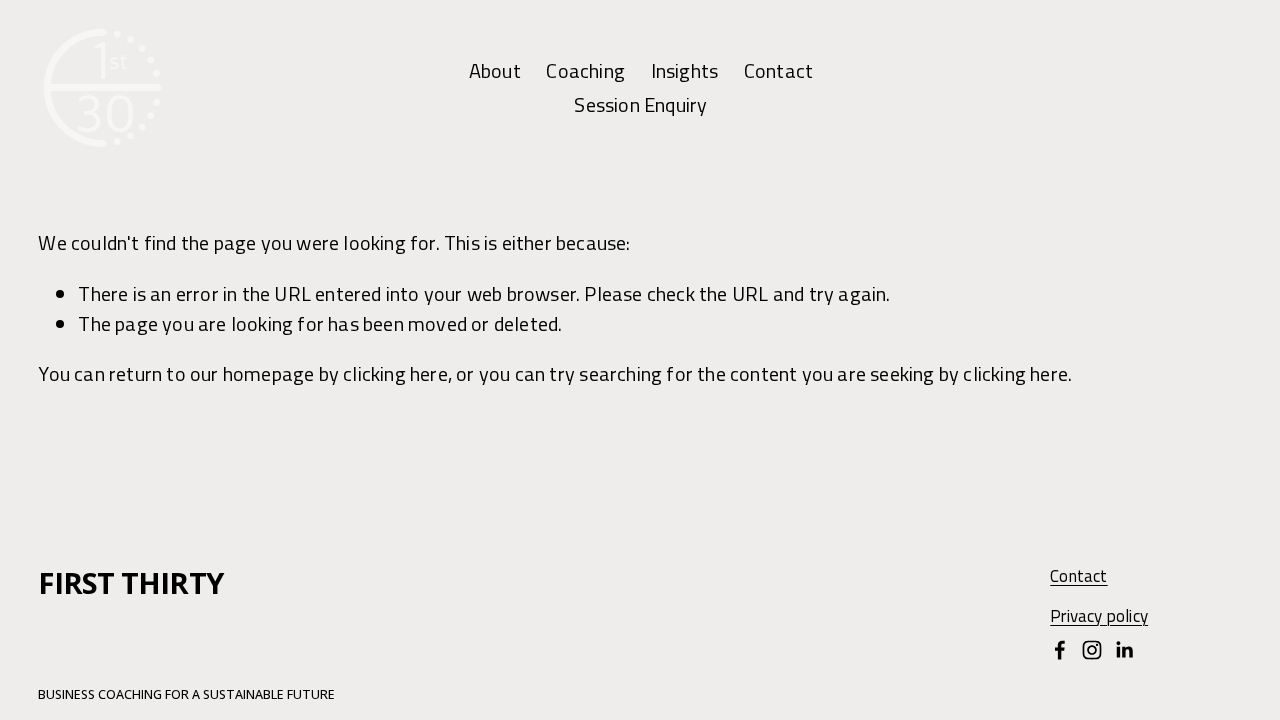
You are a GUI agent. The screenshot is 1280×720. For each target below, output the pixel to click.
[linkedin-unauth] (1124, 650)
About (495, 70)
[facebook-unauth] (1060, 650)
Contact (778, 70)
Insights (685, 70)
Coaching (585, 70)
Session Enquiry (640, 104)
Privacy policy (1099, 616)
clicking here (395, 373)
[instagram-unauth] (1092, 650)
